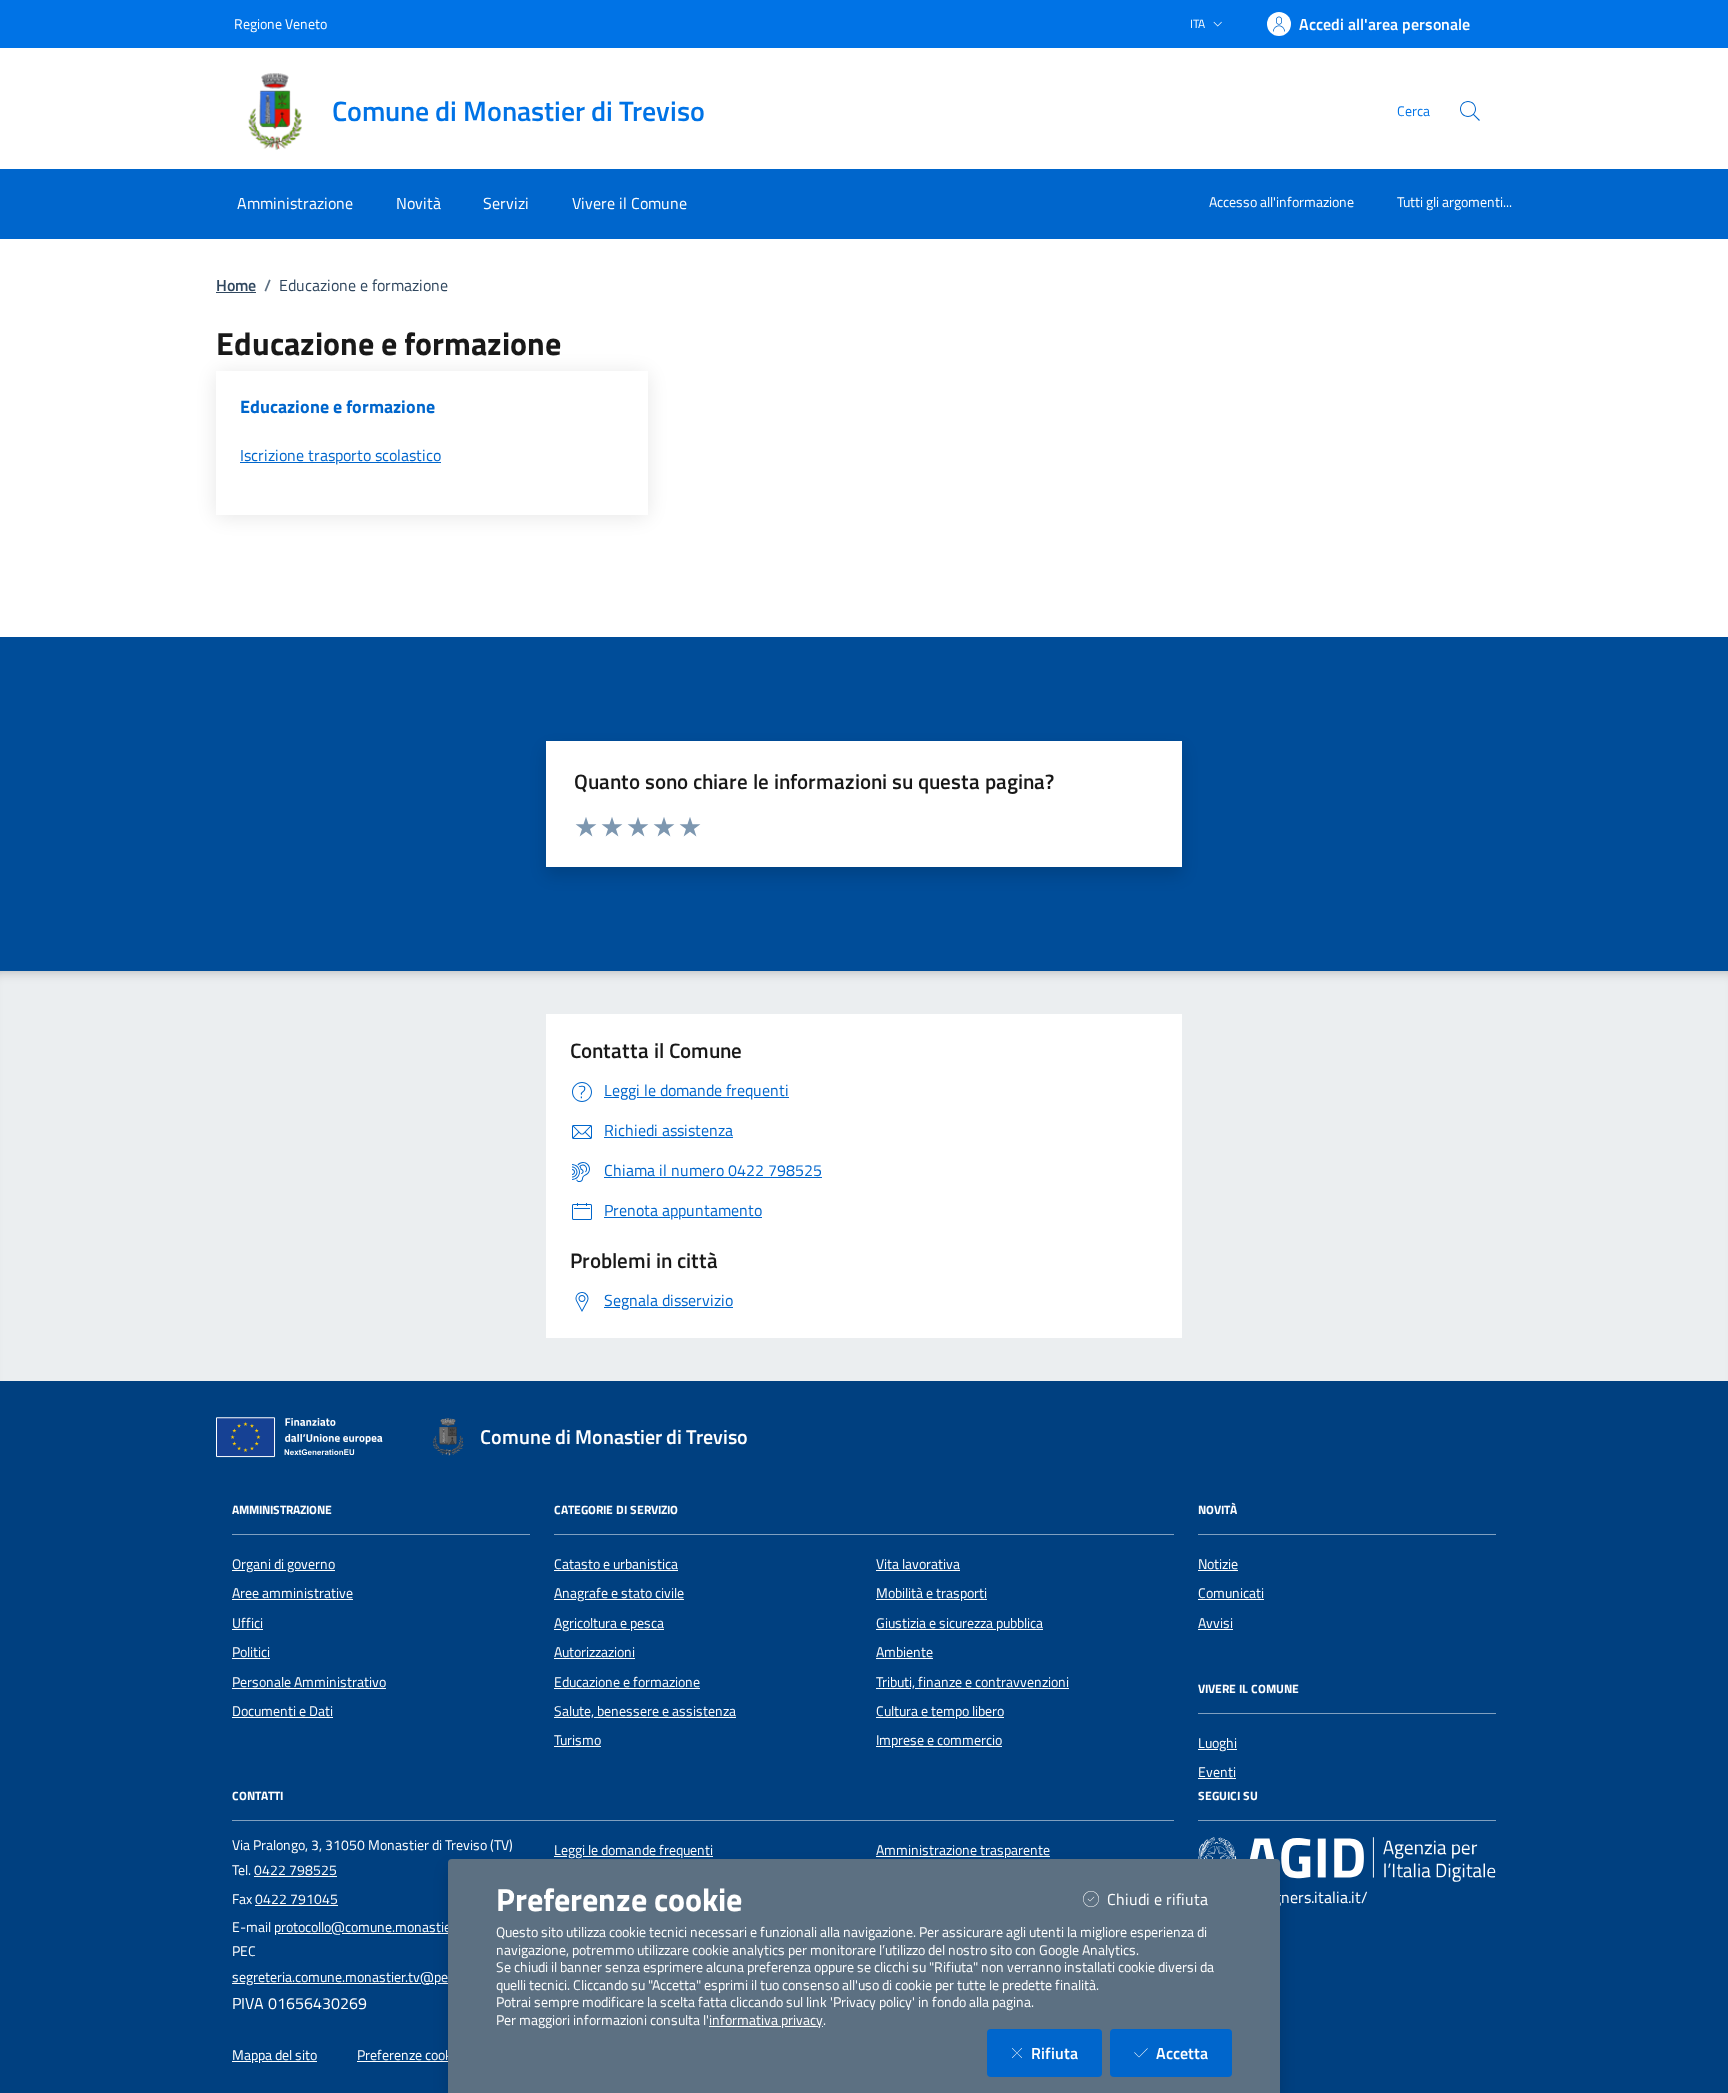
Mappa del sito (274, 2055)
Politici (251, 1652)
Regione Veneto (280, 23)
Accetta (1194, 2052)
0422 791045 (296, 1899)
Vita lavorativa (918, 1564)
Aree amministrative (292, 1593)
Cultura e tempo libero (940, 1711)
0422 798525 (295, 1870)
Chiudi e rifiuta (1169, 1898)
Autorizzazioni (594, 1652)
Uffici (247, 1623)
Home (236, 285)
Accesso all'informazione (1281, 201)
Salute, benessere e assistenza (645, 1711)
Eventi (1217, 1772)
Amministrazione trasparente (963, 1850)
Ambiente (904, 1652)
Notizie (1218, 1564)
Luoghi (1217, 1743)
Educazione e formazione (627, 1682)
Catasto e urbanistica (616, 1564)
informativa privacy (766, 2020)
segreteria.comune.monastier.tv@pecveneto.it (369, 1977)
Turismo (577, 1740)
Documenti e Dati (282, 1711)
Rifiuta (1066, 2052)
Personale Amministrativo (309, 1682)
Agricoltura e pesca (609, 1623)
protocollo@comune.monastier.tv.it (377, 1927)
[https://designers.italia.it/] (1347, 1858)
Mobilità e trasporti (931, 1593)
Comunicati (1231, 1593)
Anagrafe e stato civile (619, 1593)
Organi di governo (283, 1564)
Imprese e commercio (939, 1740)
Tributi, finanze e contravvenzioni (972, 1682)
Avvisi (1215, 1623)
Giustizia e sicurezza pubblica (959, 1623)
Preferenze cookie (409, 2055)
